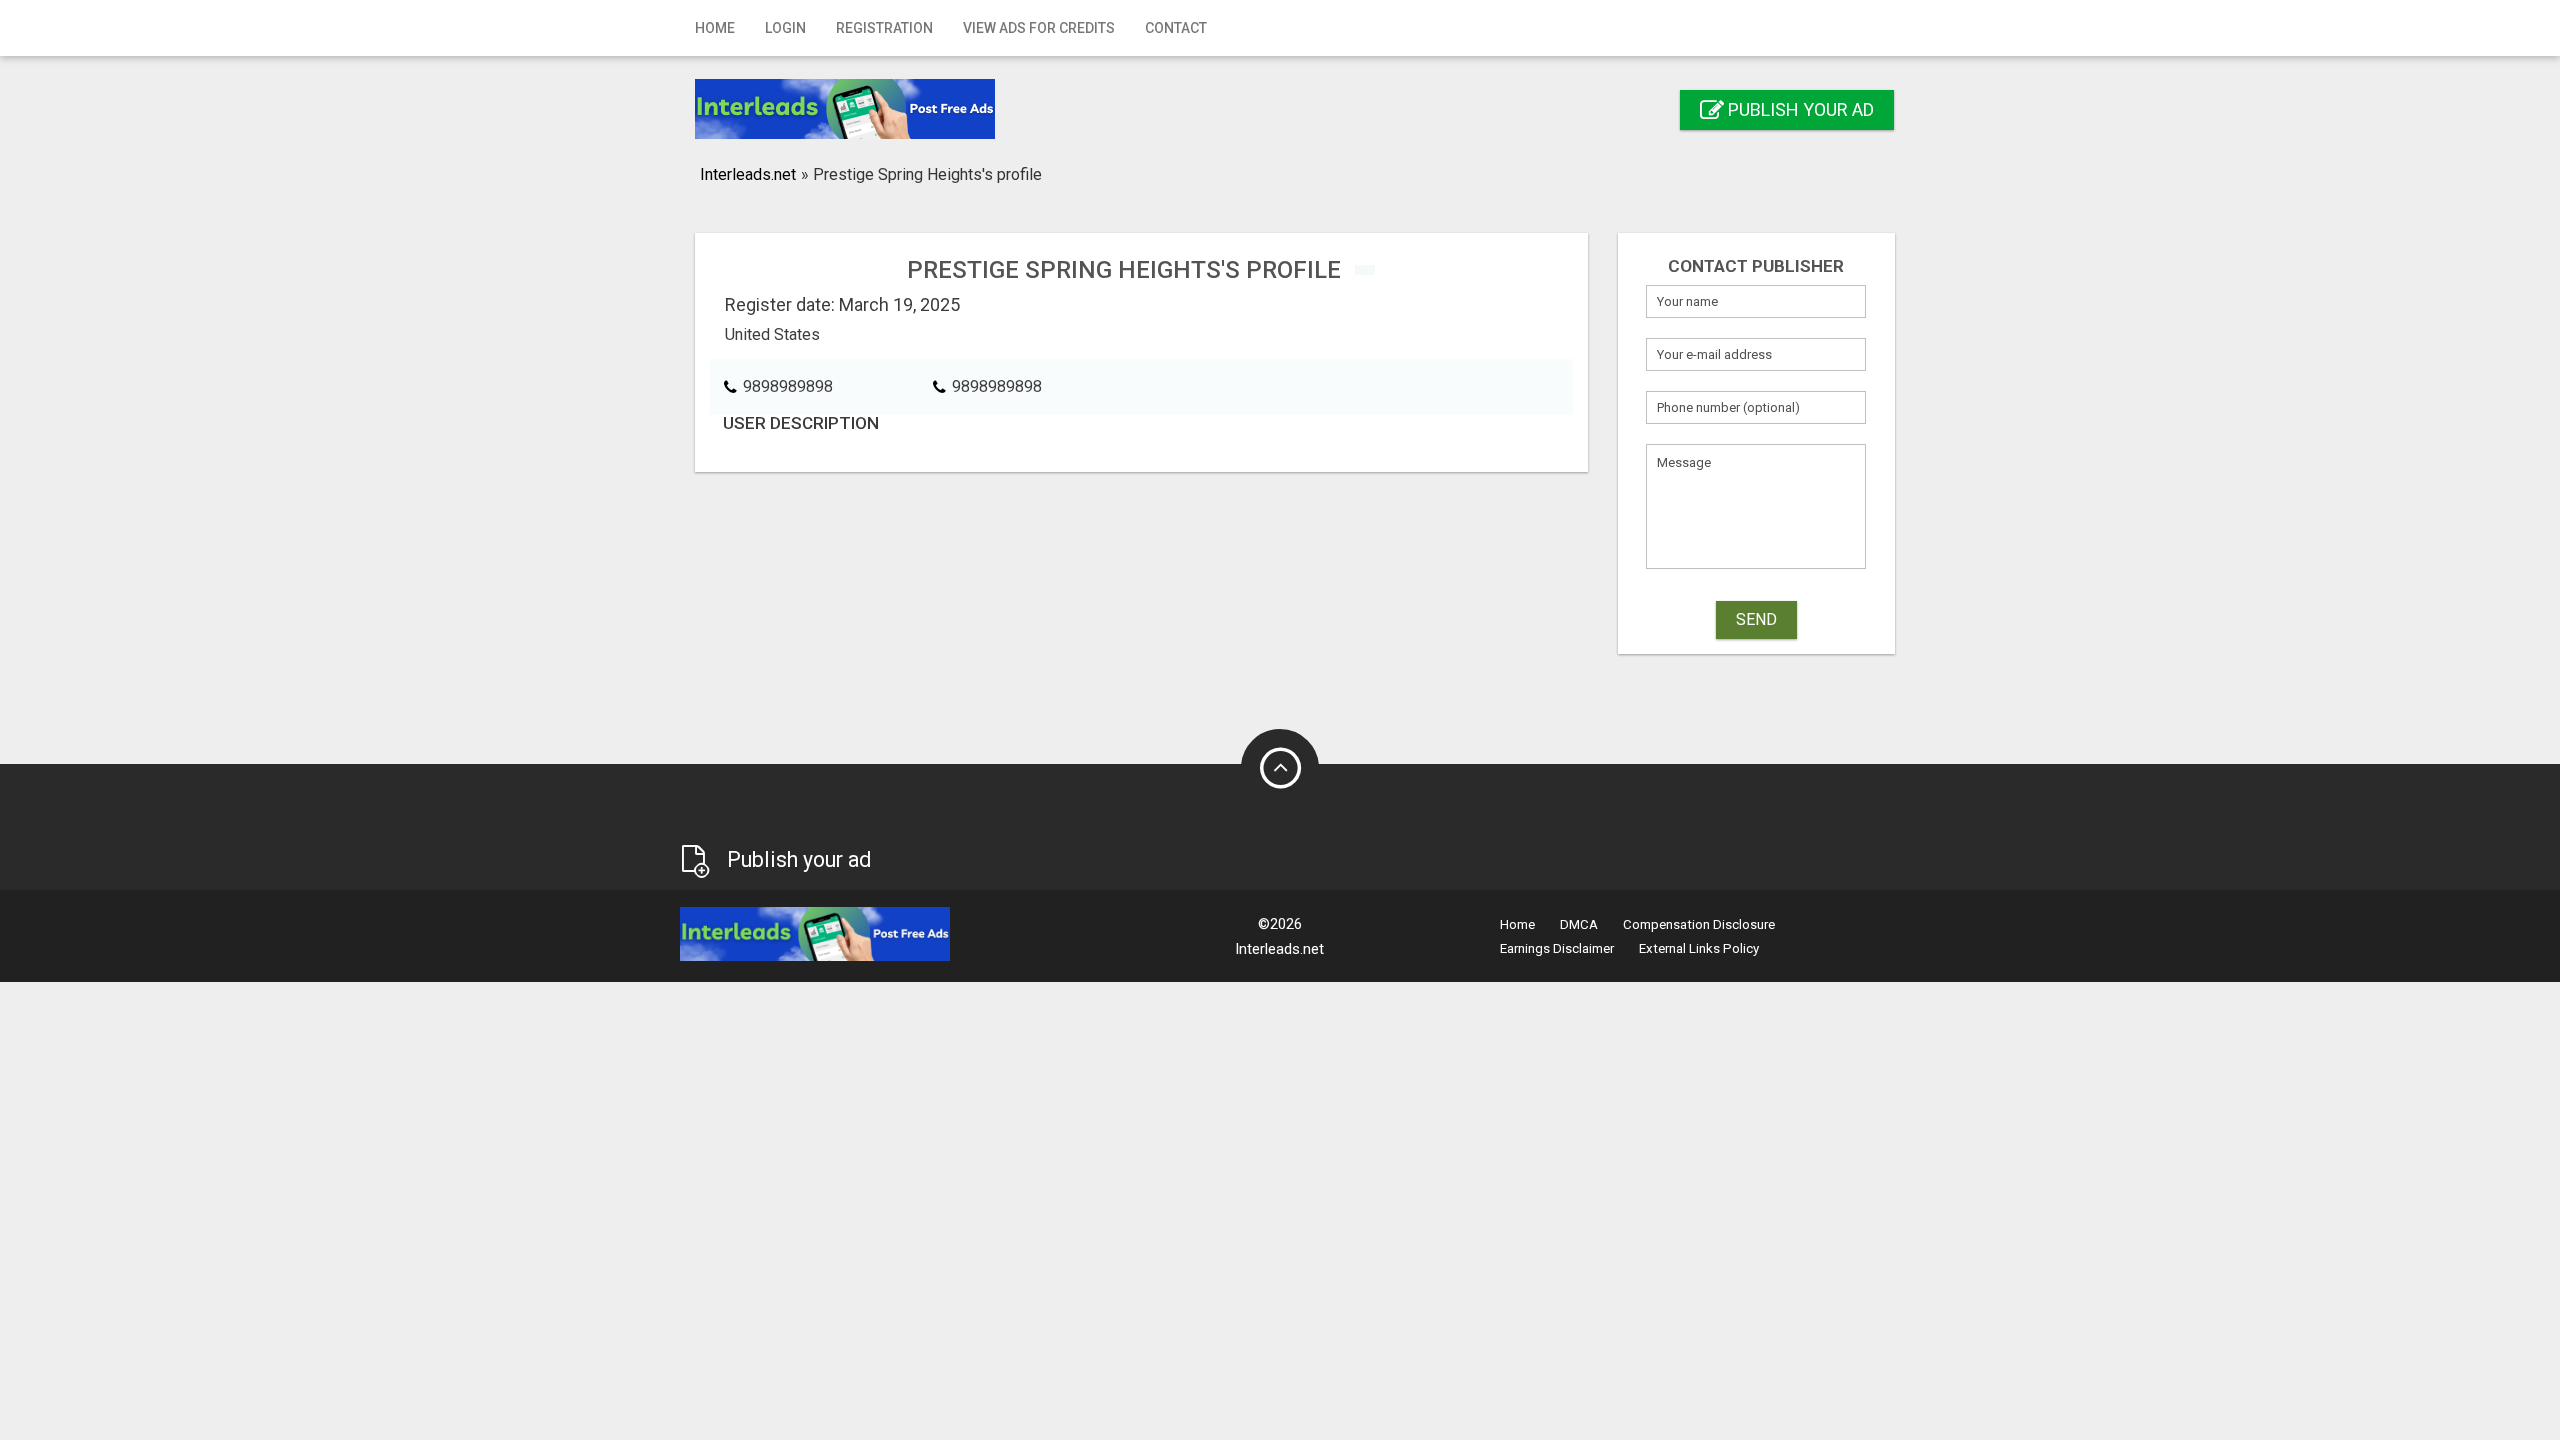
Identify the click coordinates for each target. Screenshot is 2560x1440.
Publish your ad (1799, 109)
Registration (884, 28)
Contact (1176, 28)
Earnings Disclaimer (1557, 948)
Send (1756, 619)
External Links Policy (1699, 948)
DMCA (1579, 924)
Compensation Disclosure (1699, 924)
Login (785, 28)
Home (715, 28)
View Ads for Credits (1039, 28)
